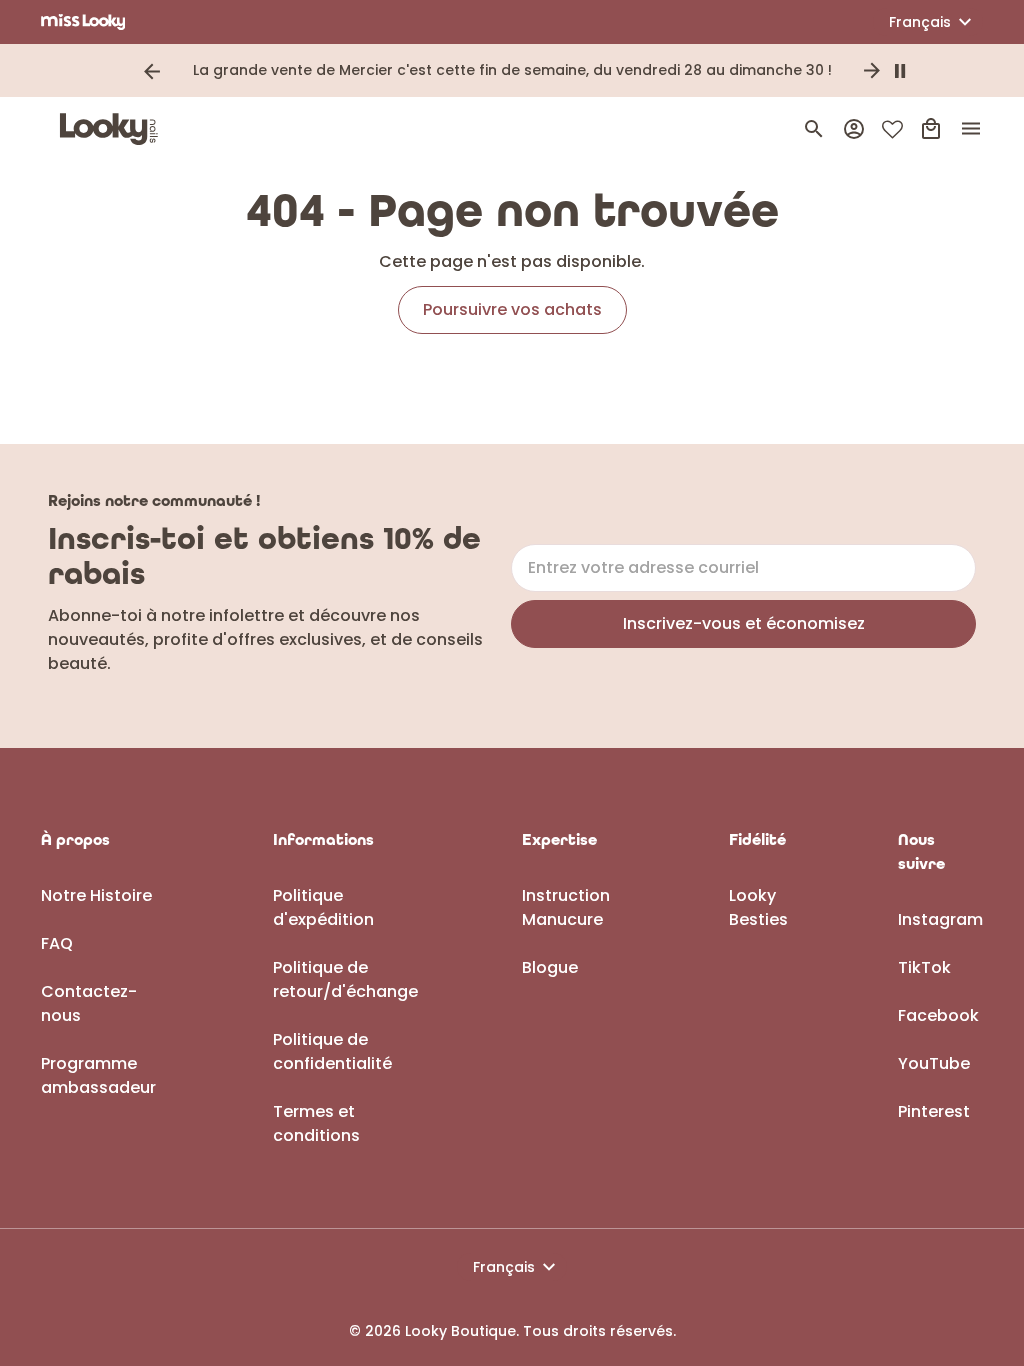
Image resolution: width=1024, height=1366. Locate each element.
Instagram (940, 919)
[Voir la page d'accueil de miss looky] (83, 22)
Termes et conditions (316, 1123)
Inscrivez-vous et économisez (744, 623)
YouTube (934, 1063)
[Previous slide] (152, 71)
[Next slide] (872, 71)
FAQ (57, 943)
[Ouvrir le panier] (931, 129)
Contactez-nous (89, 1003)
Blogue (550, 967)
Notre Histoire (96, 895)
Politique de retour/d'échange (345, 979)
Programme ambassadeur (98, 1075)
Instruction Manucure (566, 907)
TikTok (924, 967)
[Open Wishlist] (892, 129)
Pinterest (934, 1111)
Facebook (938, 1015)
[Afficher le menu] (971, 129)
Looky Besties (758, 907)
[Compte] (854, 129)
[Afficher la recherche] (814, 129)
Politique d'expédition (323, 907)
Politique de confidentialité (332, 1051)
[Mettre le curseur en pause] (900, 71)
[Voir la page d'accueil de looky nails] (114, 129)
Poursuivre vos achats (512, 309)
